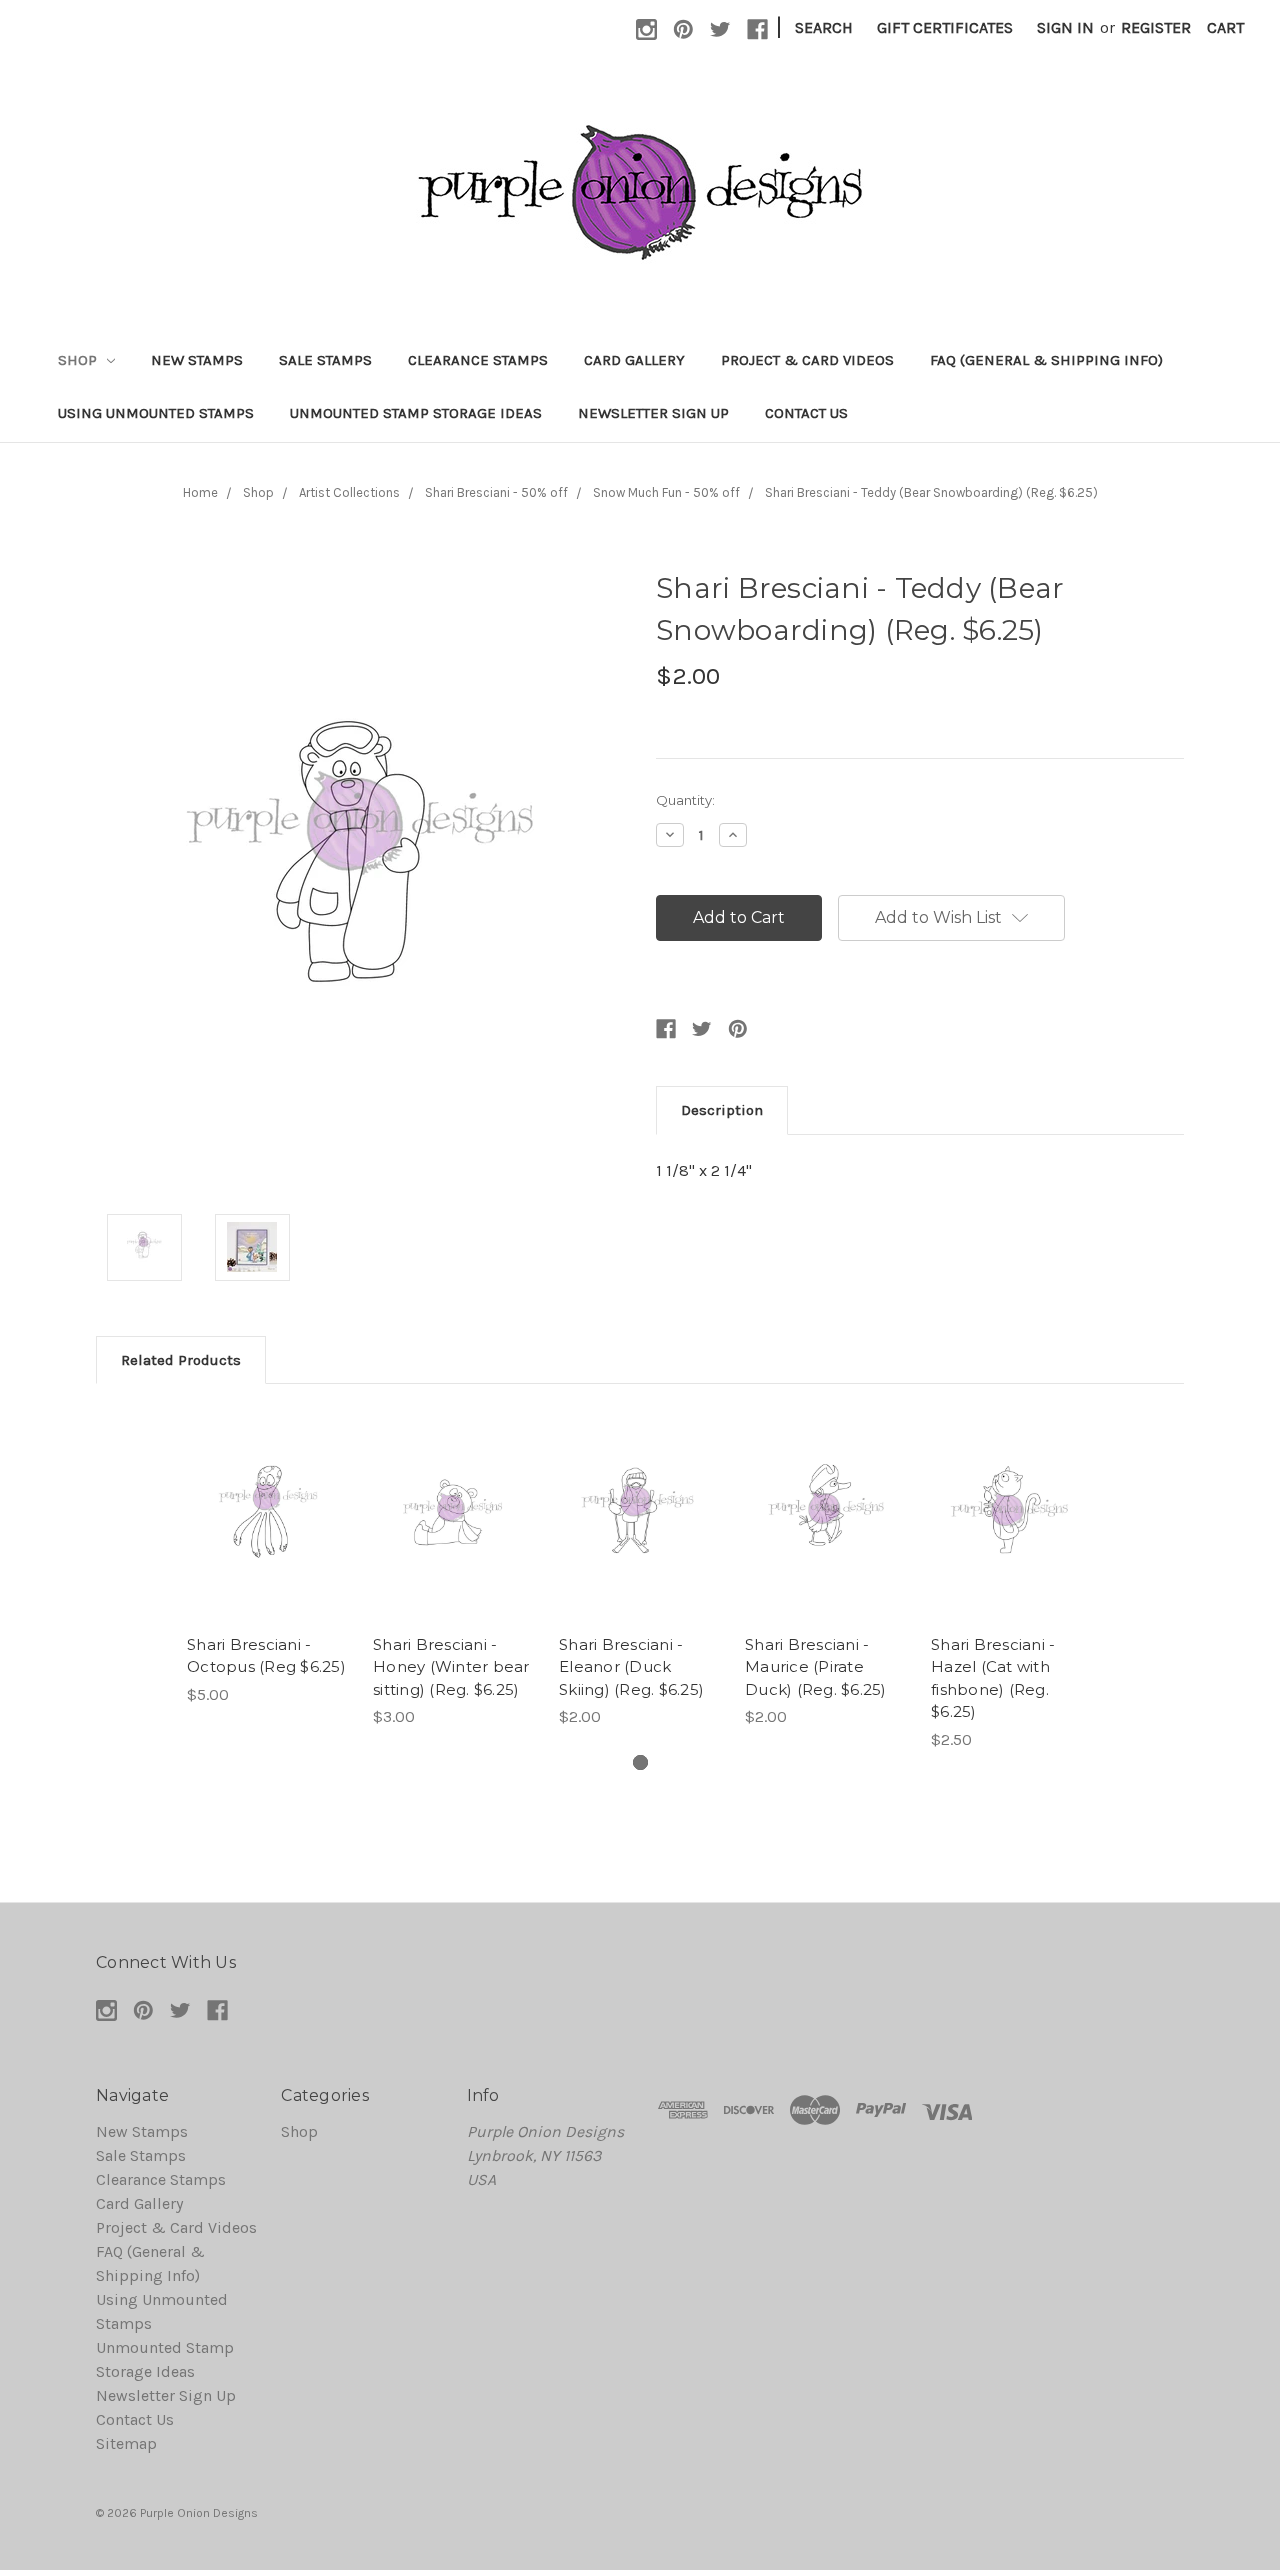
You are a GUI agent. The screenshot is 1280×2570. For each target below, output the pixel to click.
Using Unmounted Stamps (156, 413)
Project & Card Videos (807, 360)
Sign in (1065, 27)
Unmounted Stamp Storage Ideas (416, 413)
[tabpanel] (268, 1557)
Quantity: (685, 800)
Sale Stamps (325, 360)
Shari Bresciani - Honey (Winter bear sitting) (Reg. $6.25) (451, 1667)
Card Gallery (634, 360)
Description (722, 1110)
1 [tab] (640, 1762)
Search (824, 27)
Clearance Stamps (478, 360)
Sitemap (126, 2443)
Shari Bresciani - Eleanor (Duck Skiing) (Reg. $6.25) (631, 1667)
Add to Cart (268, 1535)
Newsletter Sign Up (653, 413)
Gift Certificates (945, 27)
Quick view (268, 1495)
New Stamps (197, 360)
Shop (79, 360)
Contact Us (806, 413)
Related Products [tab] (181, 1360)
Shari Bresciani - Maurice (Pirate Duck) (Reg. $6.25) (816, 1667)
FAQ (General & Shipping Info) (1046, 360)
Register (1156, 27)
